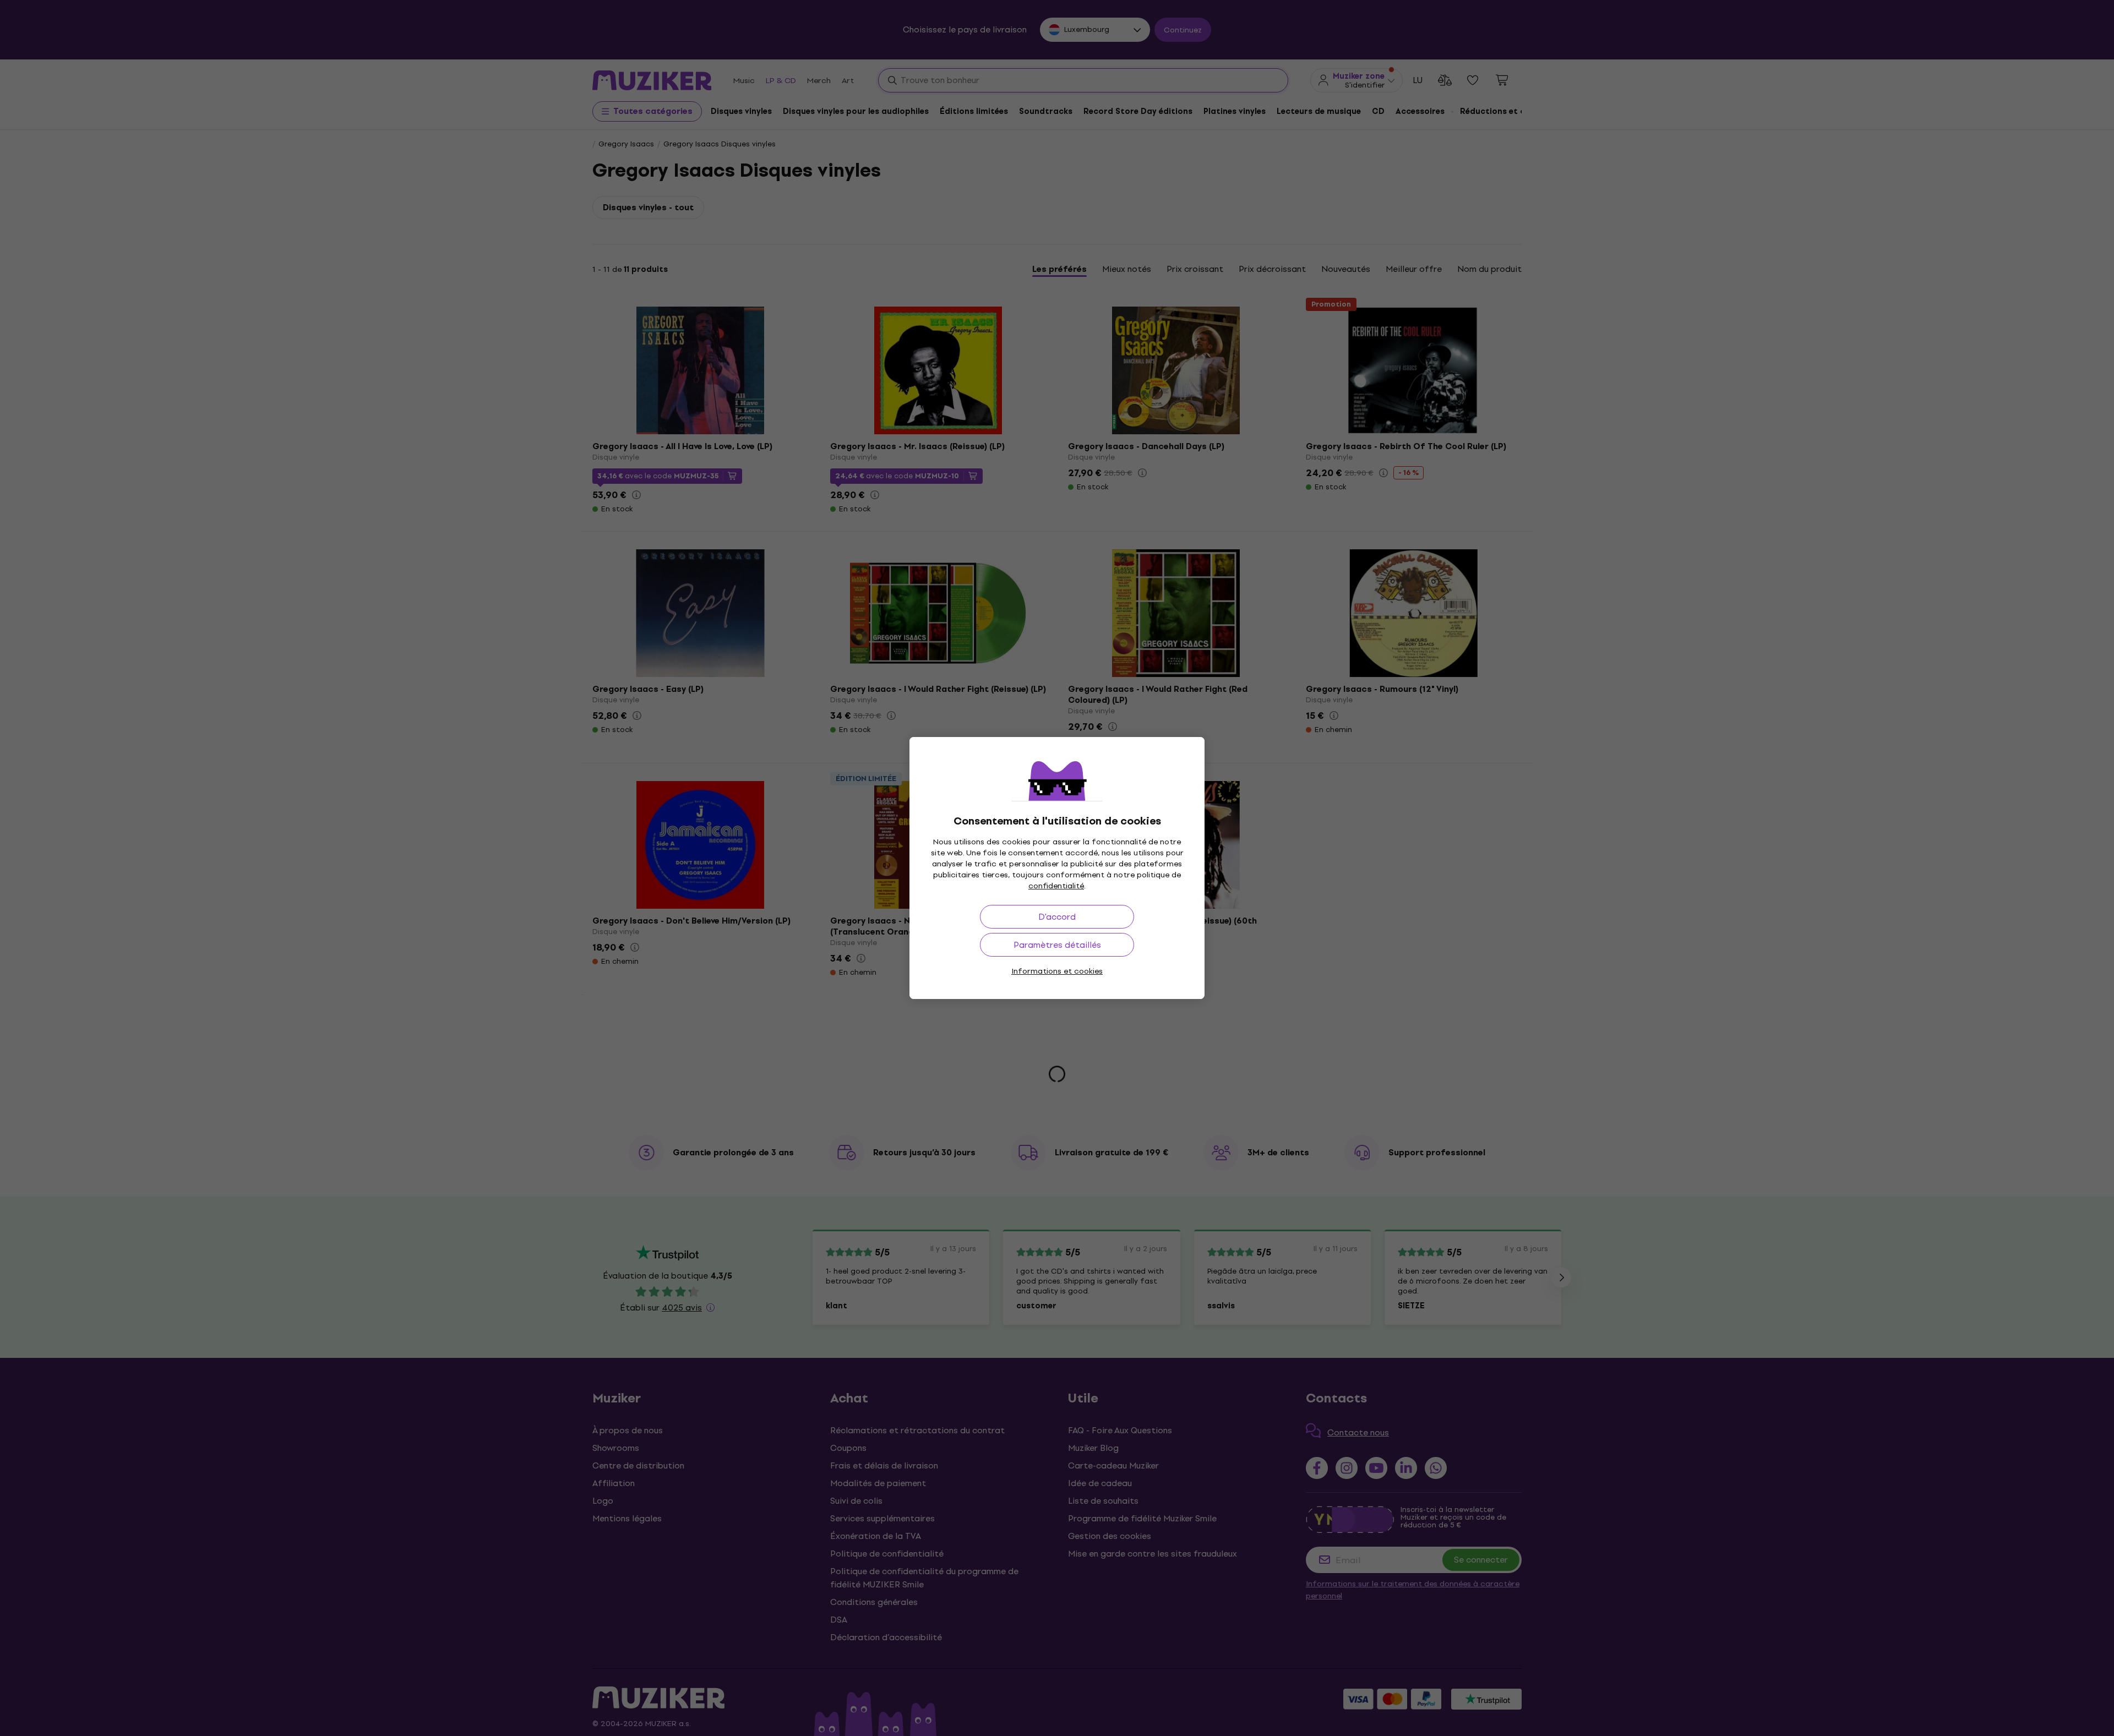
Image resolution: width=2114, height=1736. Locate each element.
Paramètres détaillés (1057, 945)
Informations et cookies (1057, 971)
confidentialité (1056, 886)
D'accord (1057, 917)
